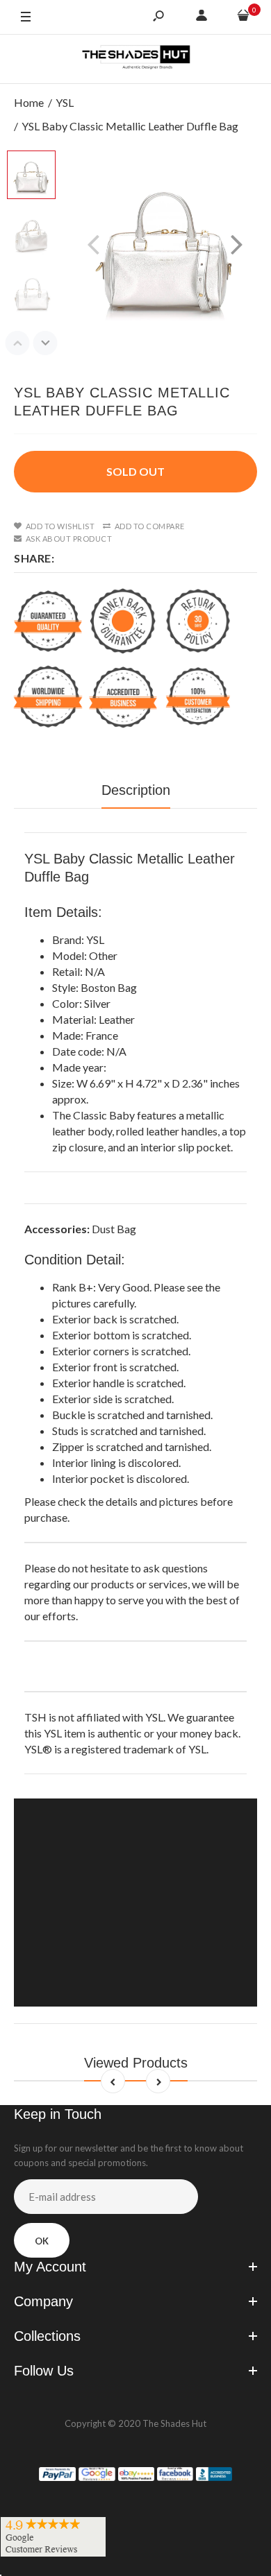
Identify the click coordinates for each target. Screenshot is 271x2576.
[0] (243, 17)
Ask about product (69, 539)
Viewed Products (136, 2063)
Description (136, 790)
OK (42, 2241)
